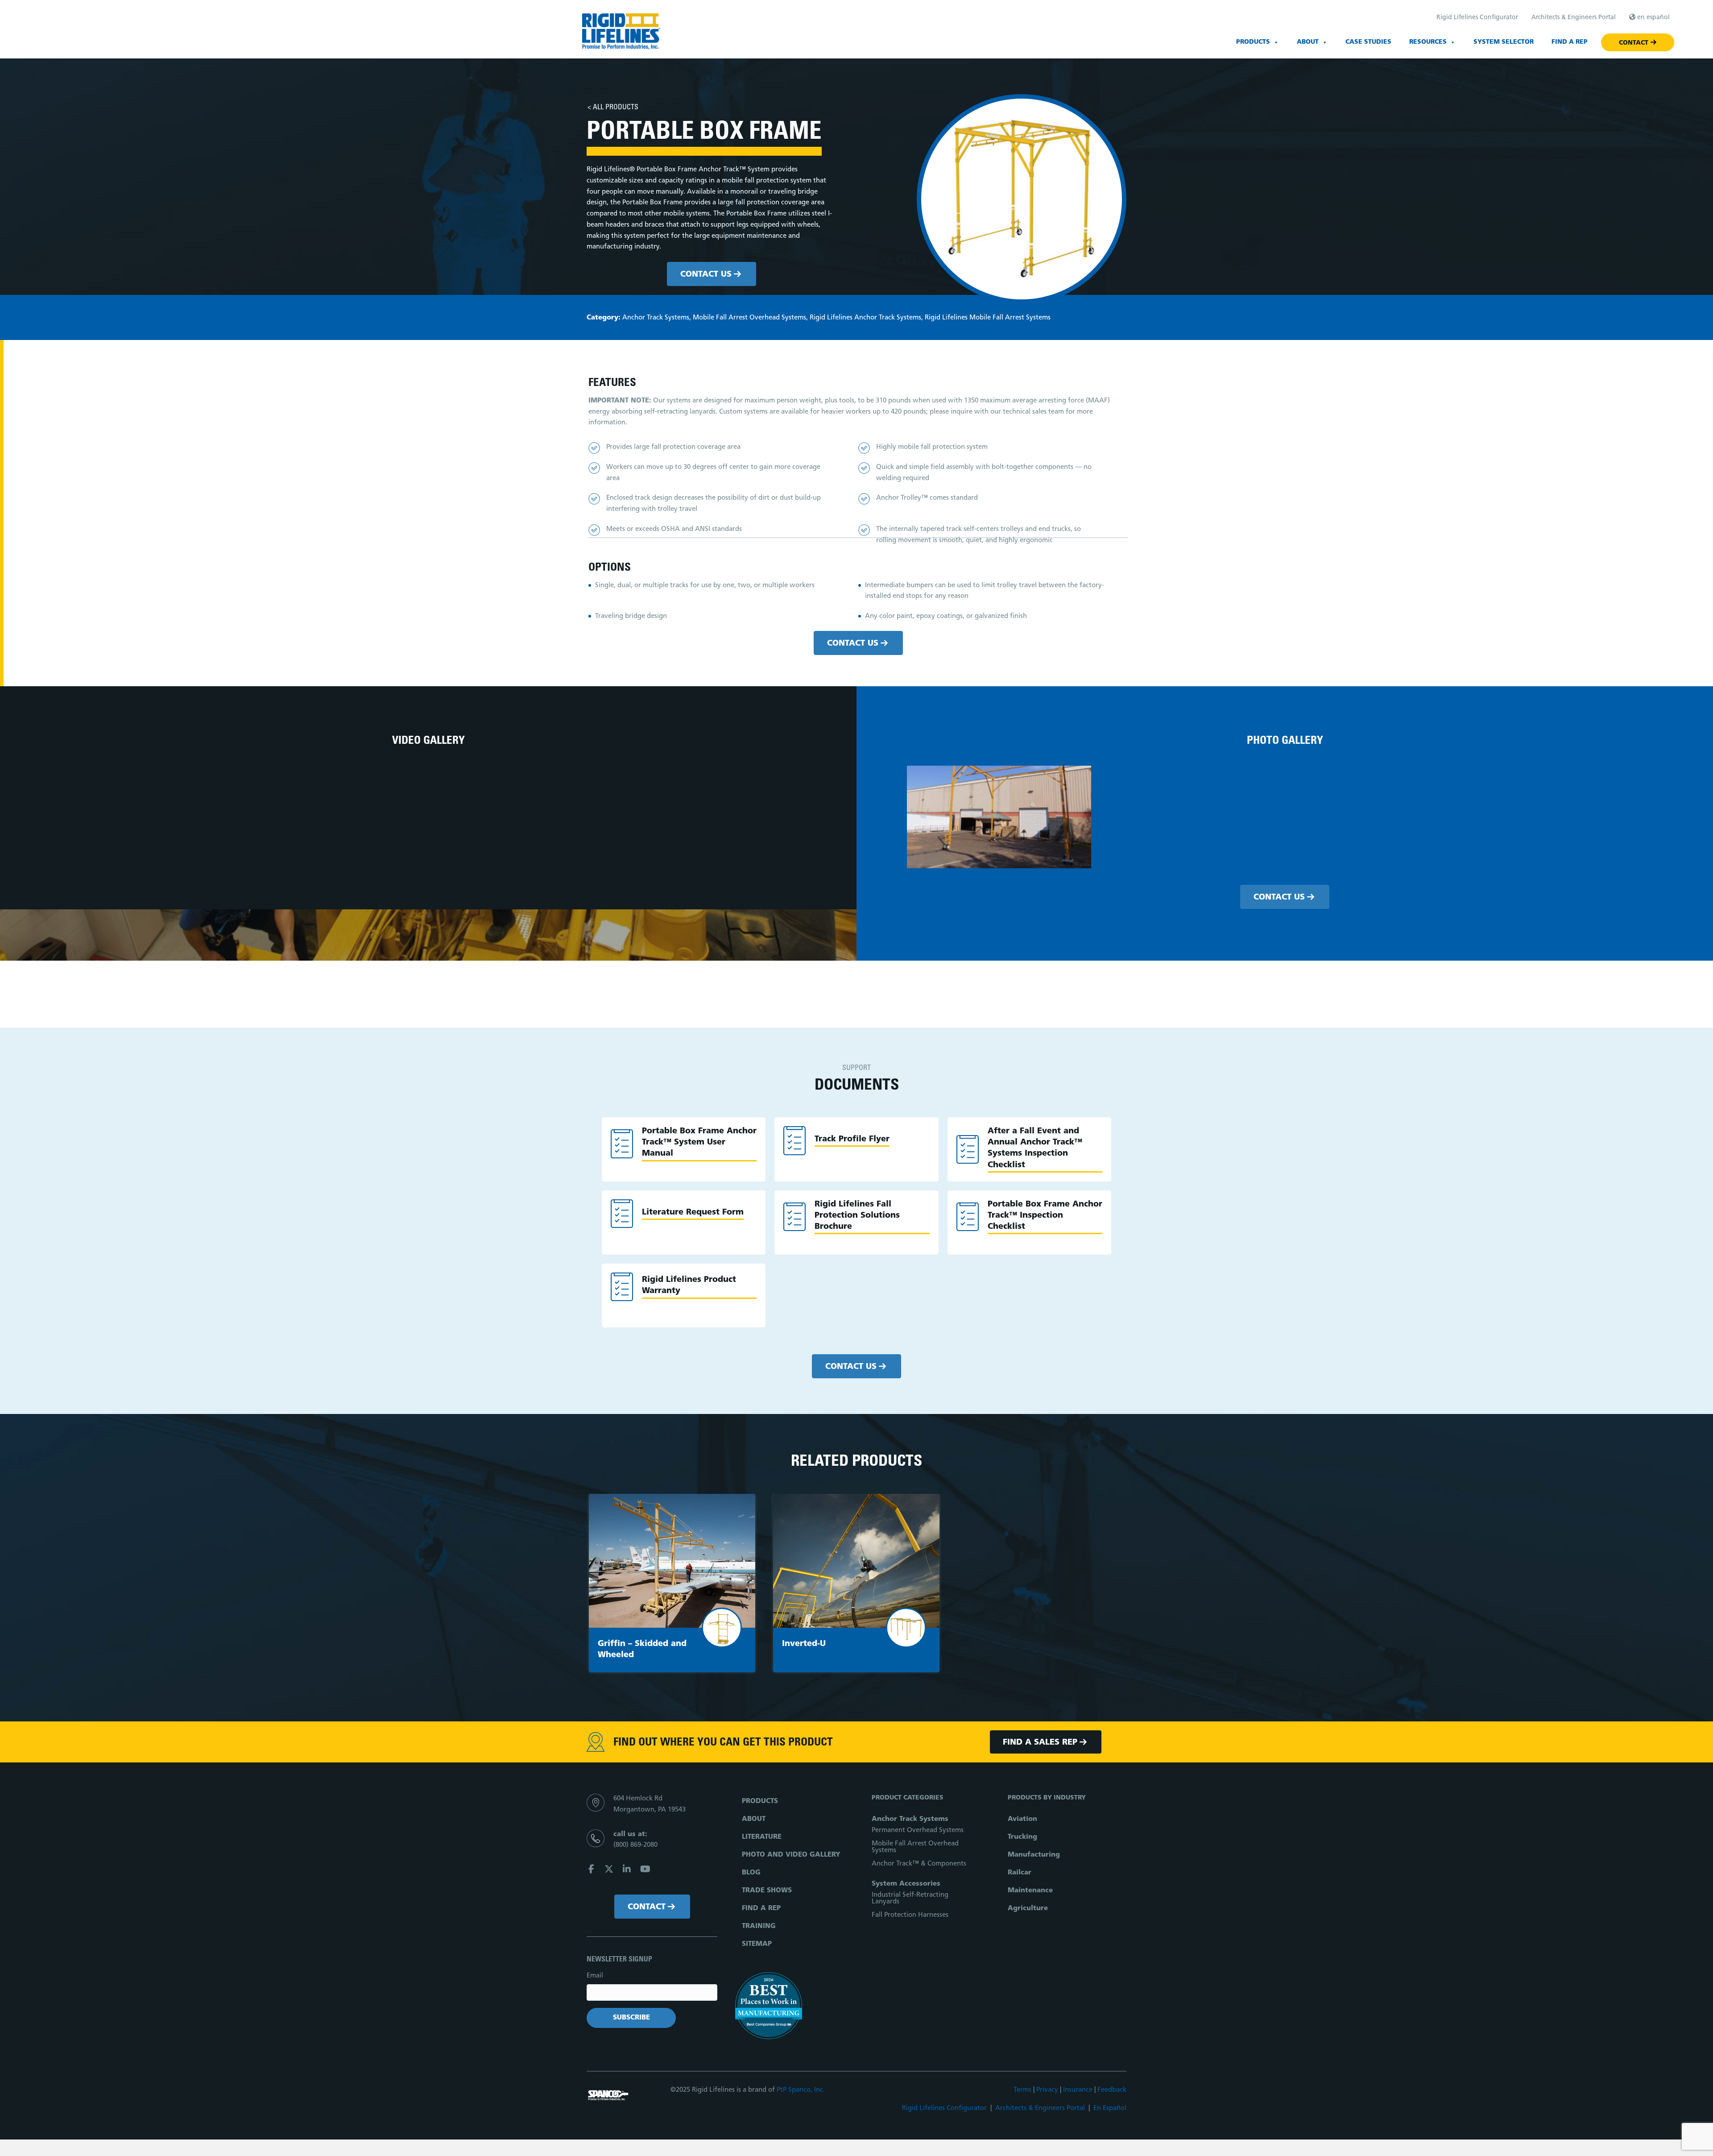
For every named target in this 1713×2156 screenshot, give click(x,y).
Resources (1428, 42)
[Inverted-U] (856, 1561)
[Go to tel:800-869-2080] (652, 1843)
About (1308, 42)
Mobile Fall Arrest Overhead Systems (749, 318)
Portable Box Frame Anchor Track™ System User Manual (699, 1143)
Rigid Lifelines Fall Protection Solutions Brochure (857, 1216)
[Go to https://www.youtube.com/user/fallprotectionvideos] (645, 1871)
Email (595, 1976)
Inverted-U (804, 1644)
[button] (712, 274)
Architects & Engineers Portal (1040, 2108)
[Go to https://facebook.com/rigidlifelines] (591, 1871)
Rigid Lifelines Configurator (944, 2108)
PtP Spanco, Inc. (801, 2090)
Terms (1022, 2090)
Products (1253, 42)
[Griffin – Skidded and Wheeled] (672, 1561)
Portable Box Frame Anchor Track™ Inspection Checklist (1045, 1216)
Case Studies (1368, 42)
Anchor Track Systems (656, 318)
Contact (1634, 43)
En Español (1110, 2108)
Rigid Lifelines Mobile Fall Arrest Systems (988, 318)
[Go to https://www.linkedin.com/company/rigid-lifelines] (627, 1871)
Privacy (1047, 2090)
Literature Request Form (693, 1213)
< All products (613, 108)
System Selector (1504, 42)
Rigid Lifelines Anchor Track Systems (865, 318)
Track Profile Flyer (852, 1140)
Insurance (1078, 2090)
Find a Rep (1570, 42)
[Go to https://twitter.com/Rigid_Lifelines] (609, 1871)
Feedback (1112, 2090)
